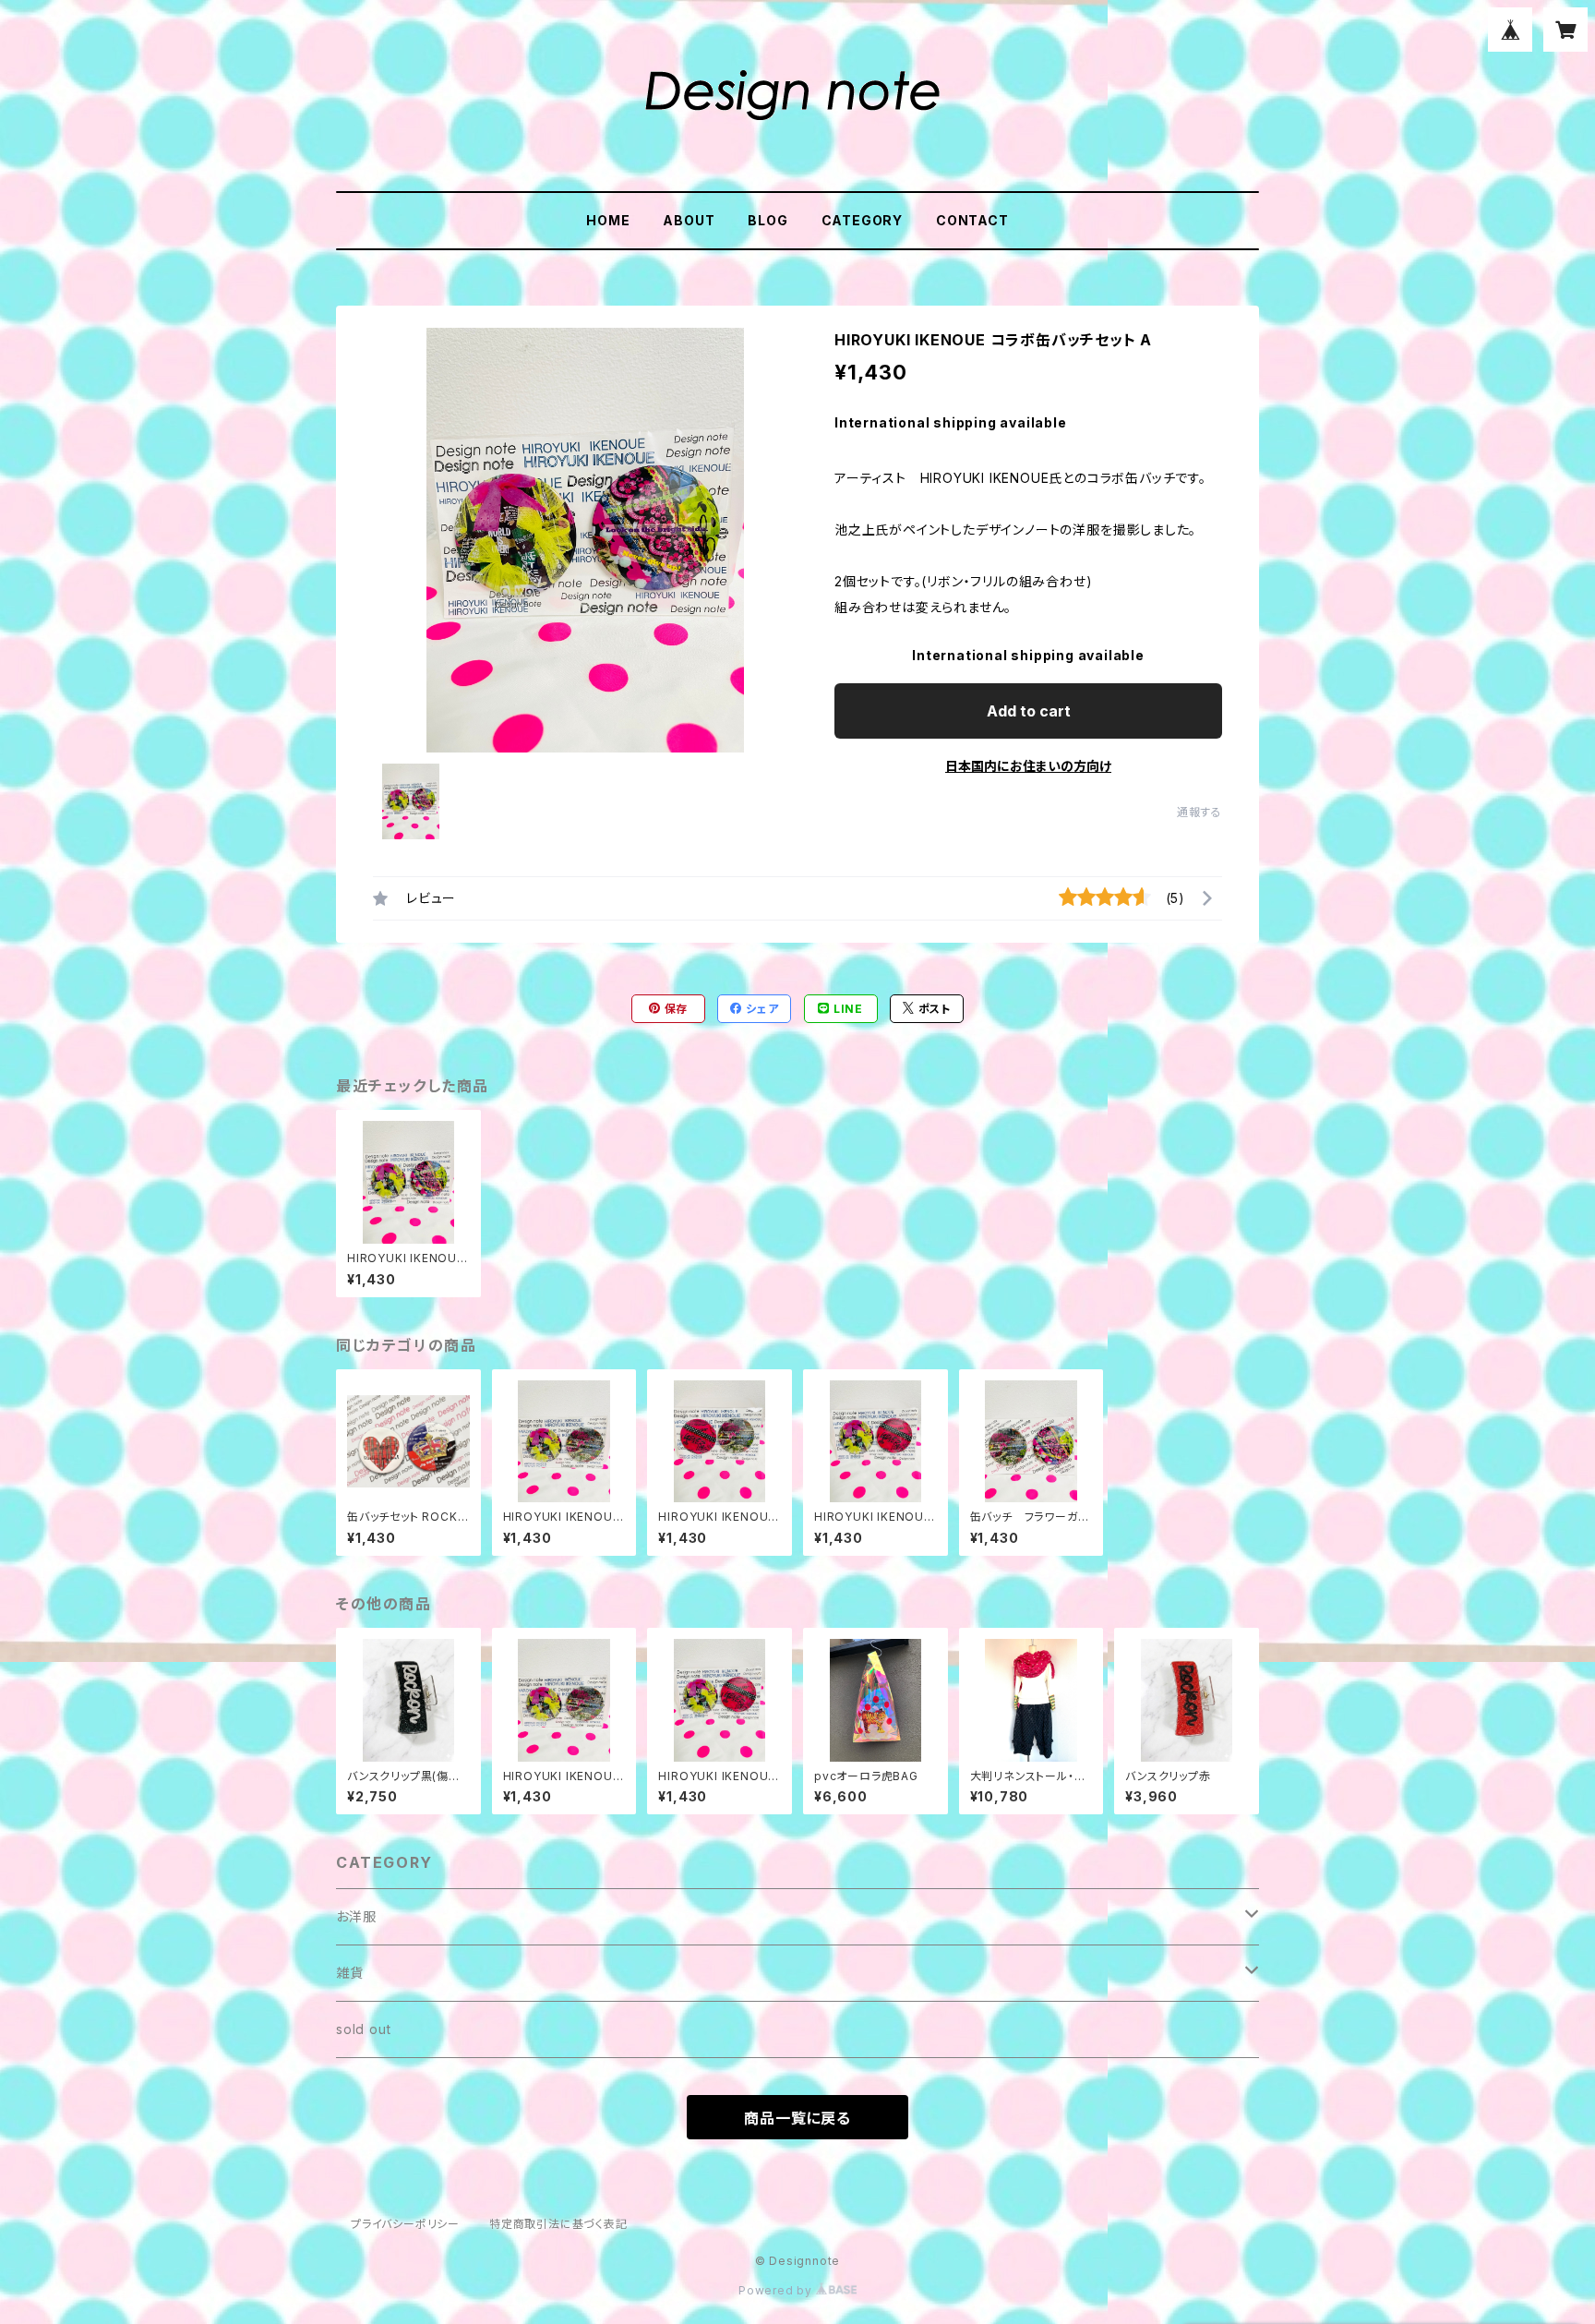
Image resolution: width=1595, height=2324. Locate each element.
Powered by (777, 2290)
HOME (608, 220)
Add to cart (1029, 711)
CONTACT (972, 220)
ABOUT (689, 220)
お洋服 (356, 1916)
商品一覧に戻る (797, 2118)
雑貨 (350, 1973)
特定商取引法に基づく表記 (558, 2224)
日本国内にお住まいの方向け (1028, 766)
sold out (363, 2029)
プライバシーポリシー (405, 2224)
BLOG (768, 220)
